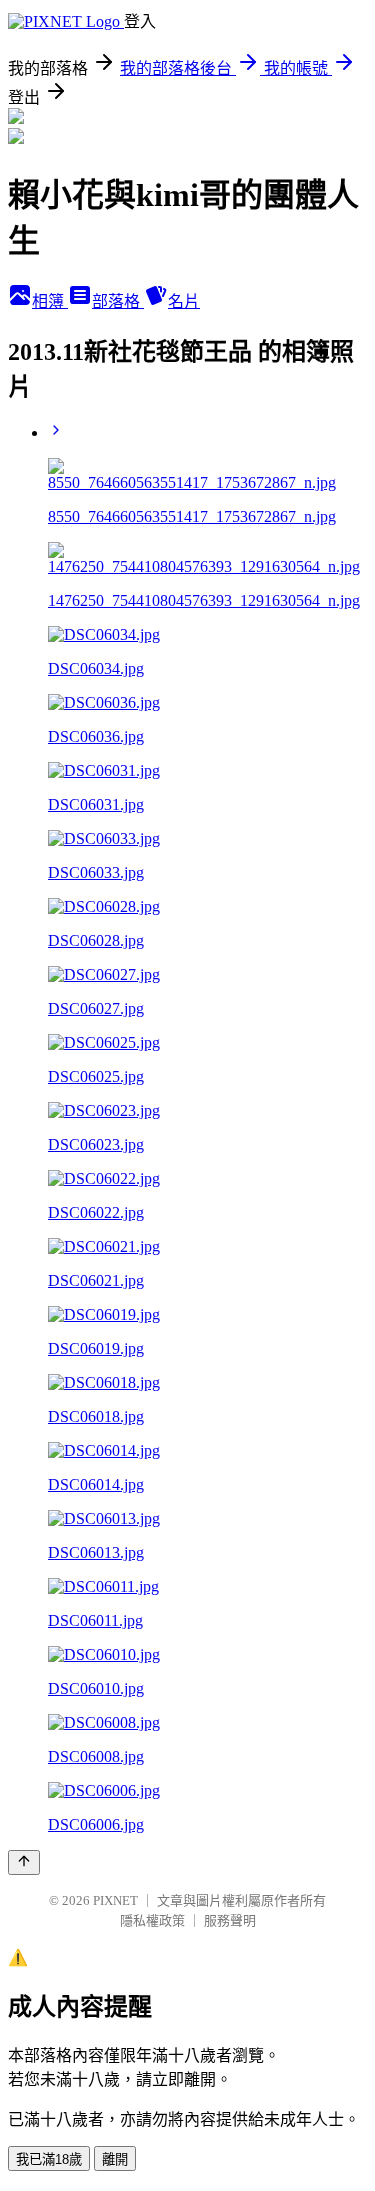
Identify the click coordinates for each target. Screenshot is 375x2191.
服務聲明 (230, 1920)
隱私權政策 (152, 1920)
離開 (115, 2159)
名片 (184, 301)
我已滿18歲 (49, 2159)
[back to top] (24, 1862)
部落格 (118, 301)
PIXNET (115, 1900)
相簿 (50, 301)
